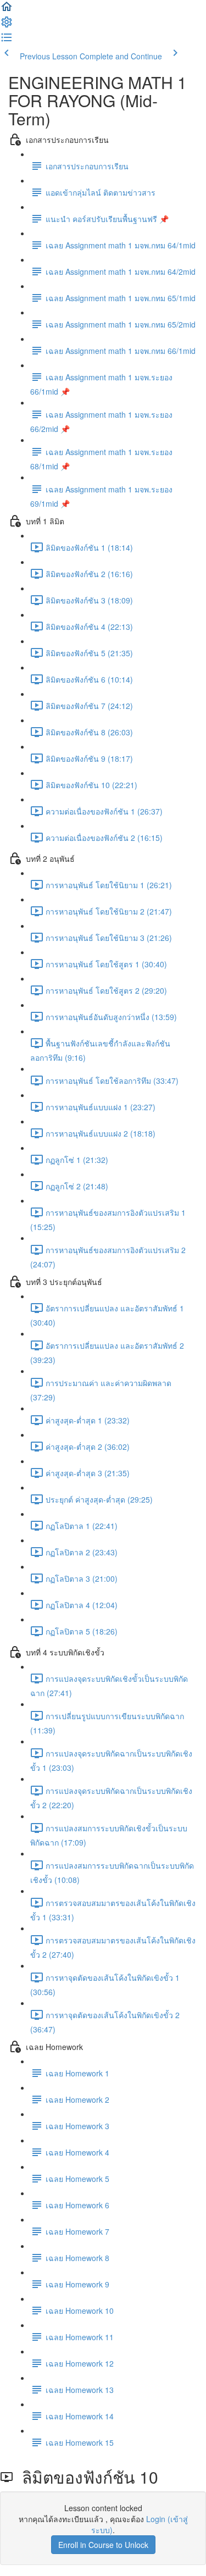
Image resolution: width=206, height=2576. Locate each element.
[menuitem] (7, 25)
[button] (7, 10)
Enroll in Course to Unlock (103, 2545)
